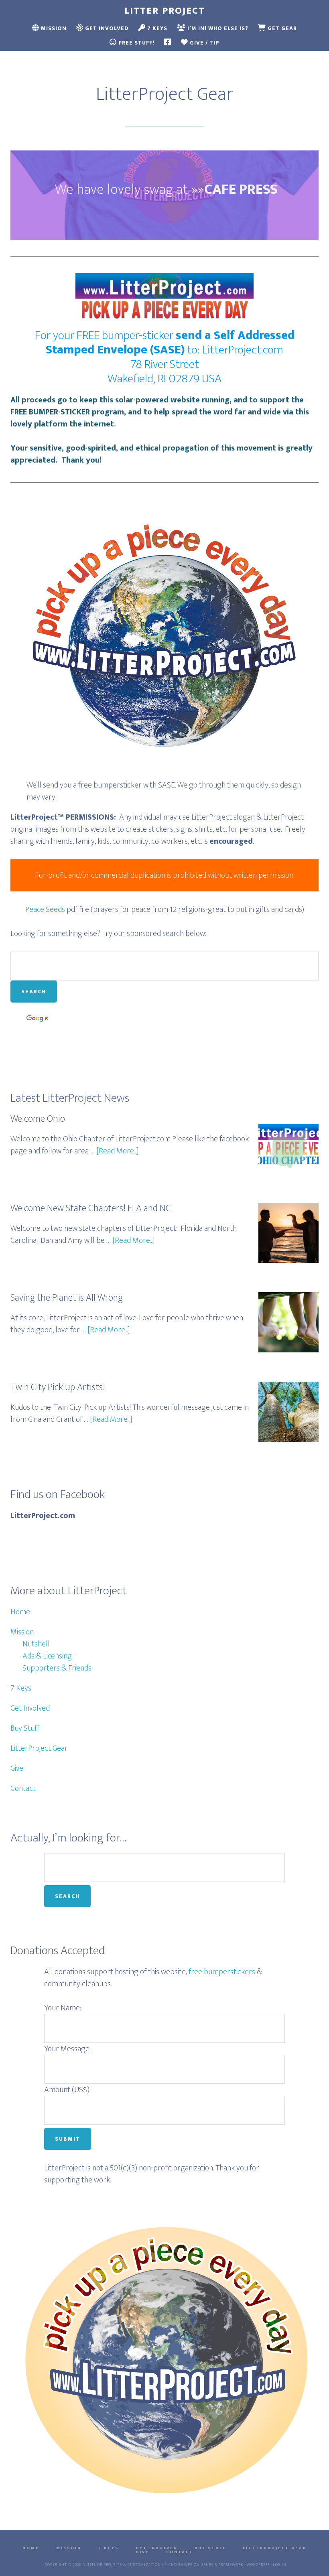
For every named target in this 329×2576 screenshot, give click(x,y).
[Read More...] (118, 1151)
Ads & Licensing (47, 1656)
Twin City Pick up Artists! (58, 1387)
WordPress (258, 2565)
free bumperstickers (222, 1972)
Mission (22, 1632)
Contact (23, 1788)
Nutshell (36, 1644)
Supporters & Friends (57, 1668)
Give (17, 1768)
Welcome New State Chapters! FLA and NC (91, 1208)
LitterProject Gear (39, 1748)
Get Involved (30, 1708)
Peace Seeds (45, 909)
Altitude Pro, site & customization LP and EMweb (138, 2565)
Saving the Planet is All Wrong (67, 1298)
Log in (280, 2565)
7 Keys (21, 1688)
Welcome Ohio (38, 1119)
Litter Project (165, 11)
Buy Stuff (25, 1728)
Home (20, 1612)
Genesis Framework (222, 2565)
